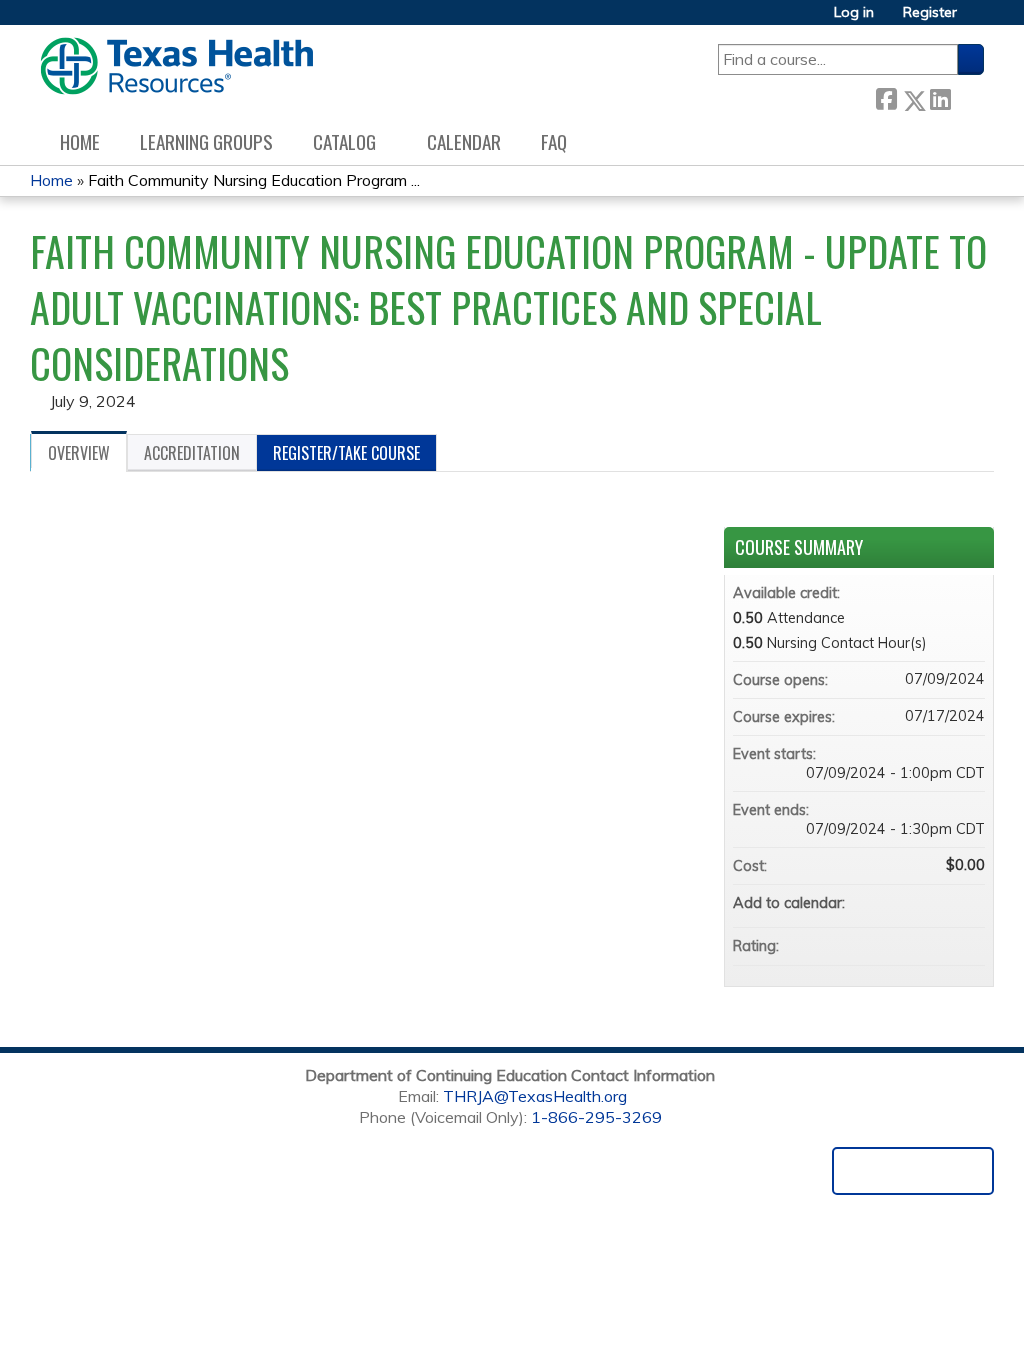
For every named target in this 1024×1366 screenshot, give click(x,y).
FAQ (554, 141)
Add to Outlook (969, 903)
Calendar (464, 141)
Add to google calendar (891, 903)
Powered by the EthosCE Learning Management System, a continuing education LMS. (913, 1171)
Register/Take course (346, 453)
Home (80, 141)
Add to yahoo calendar (917, 903)
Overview (79, 453)
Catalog (344, 141)
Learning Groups (206, 141)
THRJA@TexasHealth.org (535, 1096)
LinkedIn (940, 95)
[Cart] (978, 19)
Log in (854, 12)
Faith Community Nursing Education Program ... (254, 180)
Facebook (886, 96)
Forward (967, 95)
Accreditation (192, 453)
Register (930, 12)
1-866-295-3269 (596, 1117)
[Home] (176, 66)
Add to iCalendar (943, 902)
